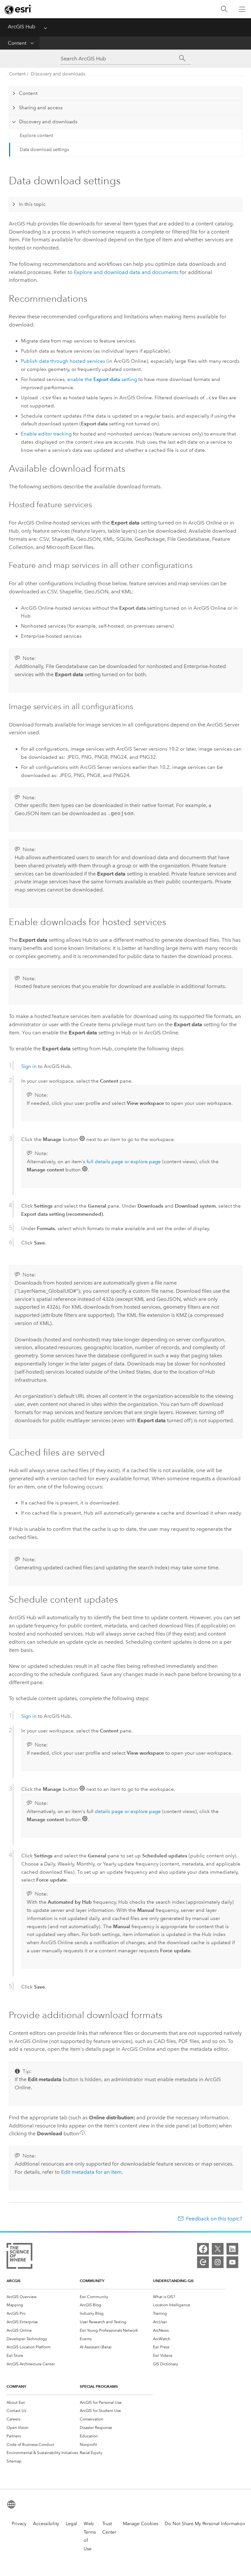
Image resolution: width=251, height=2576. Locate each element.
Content (17, 43)
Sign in (29, 1066)
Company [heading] (16, 2386)
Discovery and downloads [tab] (48, 122)
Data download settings (44, 150)
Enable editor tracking (46, 434)
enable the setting (102, 379)
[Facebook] (203, 2249)
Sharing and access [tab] (41, 108)
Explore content (36, 136)
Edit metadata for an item (91, 2172)
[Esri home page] (18, 9)
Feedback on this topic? (214, 2219)
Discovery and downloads (58, 74)
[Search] (224, 9)
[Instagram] (218, 2262)
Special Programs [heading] (99, 2386)
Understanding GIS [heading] (173, 2281)
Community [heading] (92, 2281)
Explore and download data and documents (126, 272)
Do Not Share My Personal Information (205, 2524)
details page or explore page (128, 1811)
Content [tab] (28, 93)
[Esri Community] (203, 2262)
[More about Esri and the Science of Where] (19, 2257)
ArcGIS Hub (22, 27)
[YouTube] (232, 2262)
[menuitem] (43, 2297)
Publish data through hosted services (63, 361)
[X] (218, 2249)
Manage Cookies (141, 2524)
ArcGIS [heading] (14, 2281)
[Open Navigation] (242, 9)
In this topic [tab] (32, 204)
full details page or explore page (124, 1162)
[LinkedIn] (232, 2249)
